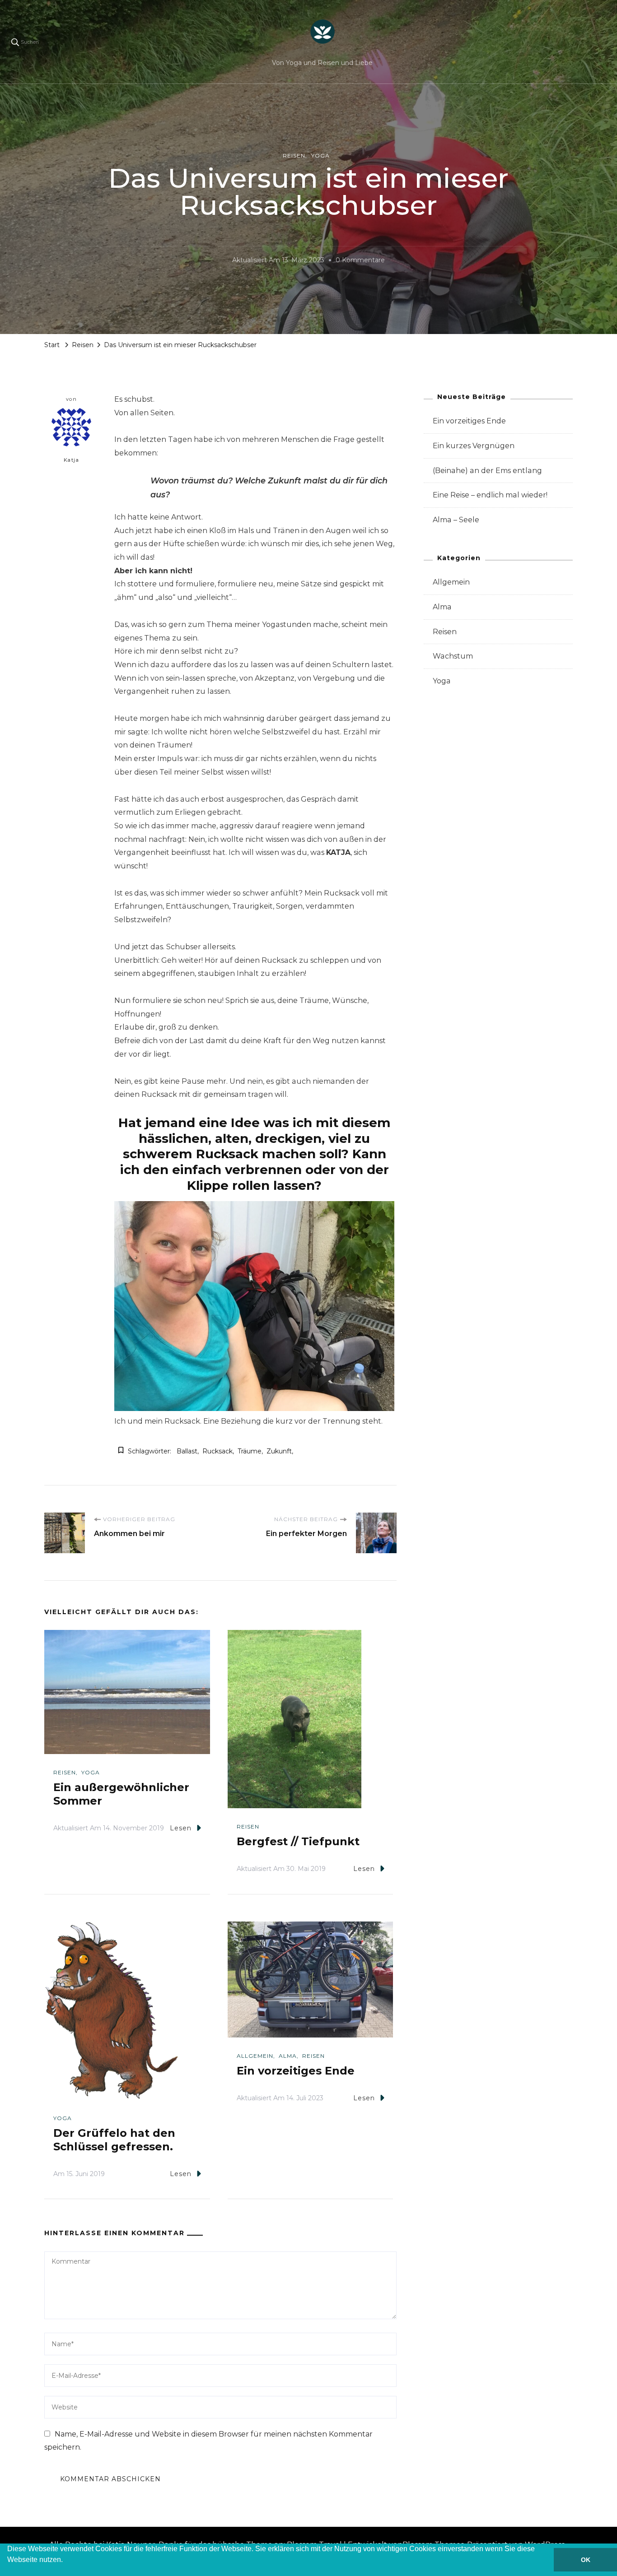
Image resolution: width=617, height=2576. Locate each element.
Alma (288, 2056)
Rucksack (217, 1451)
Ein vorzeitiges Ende (296, 2071)
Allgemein (255, 2056)
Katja (72, 460)
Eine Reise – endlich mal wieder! (490, 495)
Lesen (181, 1828)
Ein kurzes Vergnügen (474, 446)
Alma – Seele (456, 520)
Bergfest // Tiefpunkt (298, 1841)
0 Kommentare (360, 261)
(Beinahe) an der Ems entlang (487, 471)
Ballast (187, 1451)
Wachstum (453, 656)
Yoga (320, 155)
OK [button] (586, 2560)
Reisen (294, 155)
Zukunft (279, 1451)
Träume (250, 1451)
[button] (9, 2571)
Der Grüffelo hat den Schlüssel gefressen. (114, 2140)
